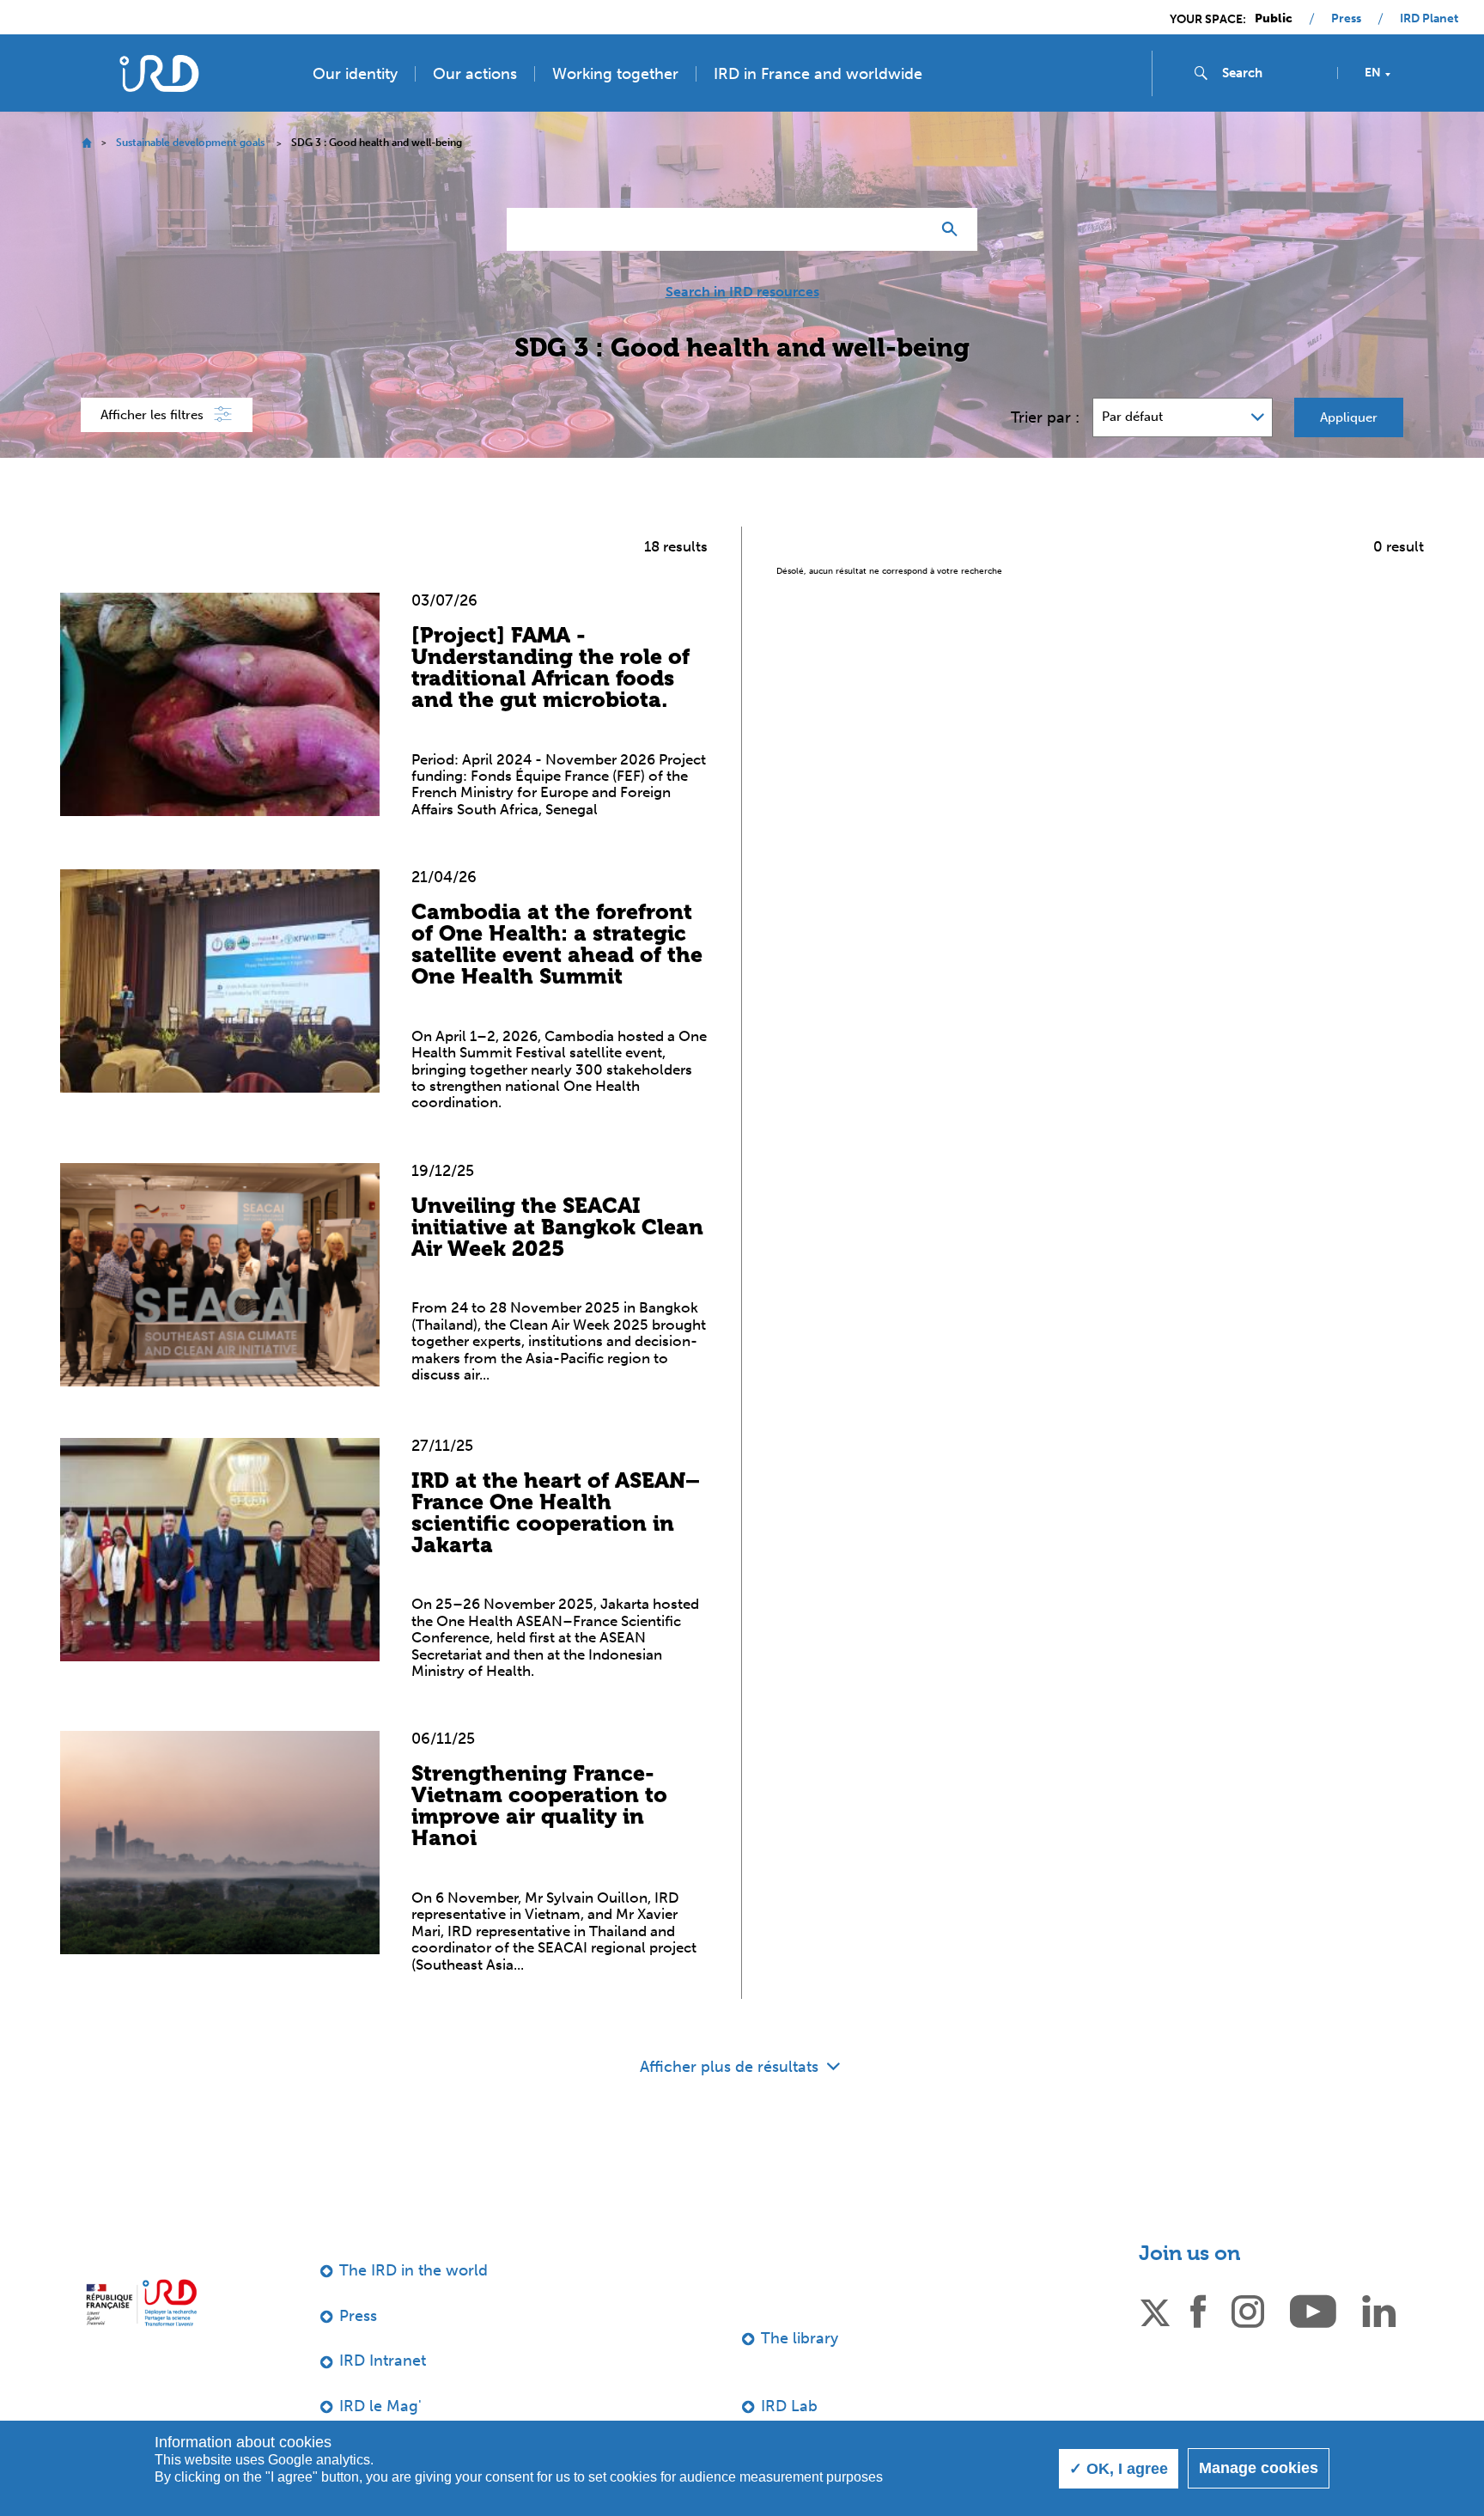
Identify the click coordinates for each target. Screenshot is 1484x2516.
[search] (1273, 73)
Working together (615, 74)
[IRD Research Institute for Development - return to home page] (141, 2303)
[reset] (910, 229)
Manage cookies (1259, 2468)
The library (800, 2338)
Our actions (475, 74)
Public (1274, 19)
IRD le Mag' (380, 2406)
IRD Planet (1429, 19)
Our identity (355, 74)
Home (86, 143)
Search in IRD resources (742, 292)
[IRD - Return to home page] (159, 73)
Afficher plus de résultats (731, 2067)
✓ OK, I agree (1119, 2469)
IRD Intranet (383, 2361)
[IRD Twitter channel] (1155, 2310)
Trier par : (1045, 417)
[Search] (954, 229)
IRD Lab (789, 2406)
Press (1346, 19)
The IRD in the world (414, 2270)
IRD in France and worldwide (818, 74)
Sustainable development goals (190, 143)
